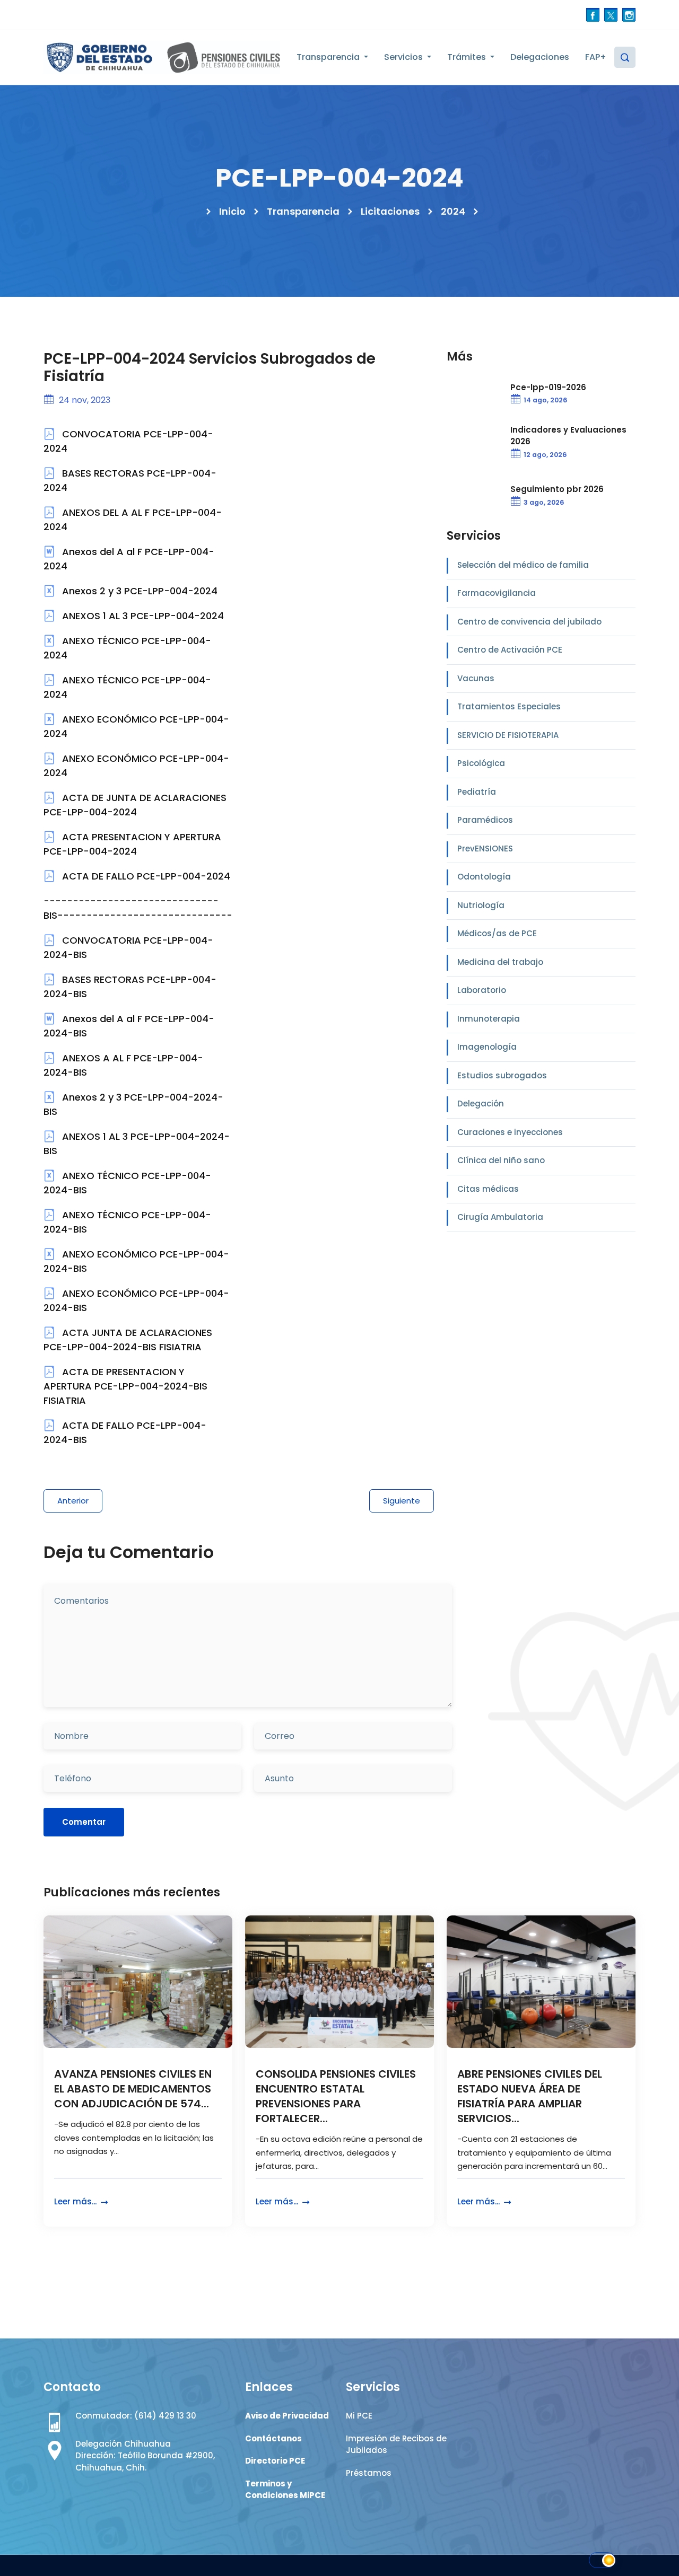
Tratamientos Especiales (509, 706)
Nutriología (481, 905)
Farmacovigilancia (497, 593)
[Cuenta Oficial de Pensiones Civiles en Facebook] (593, 15)
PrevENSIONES (485, 849)
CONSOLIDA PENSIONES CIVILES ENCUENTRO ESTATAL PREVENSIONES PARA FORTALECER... (336, 2096)
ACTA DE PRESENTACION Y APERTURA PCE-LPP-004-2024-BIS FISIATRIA (125, 1386)
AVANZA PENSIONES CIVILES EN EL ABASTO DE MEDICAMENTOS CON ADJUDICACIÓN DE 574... (133, 2089)
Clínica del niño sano (501, 1160)
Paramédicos (485, 820)
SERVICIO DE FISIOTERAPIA (508, 735)
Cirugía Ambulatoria (500, 1217)
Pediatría (477, 792)
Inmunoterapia (489, 1019)
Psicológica (481, 763)
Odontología (484, 877)
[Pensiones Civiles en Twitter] (611, 15)
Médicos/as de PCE (497, 933)
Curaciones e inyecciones (510, 1132)
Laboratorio (482, 990)
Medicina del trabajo (500, 962)
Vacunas (476, 678)
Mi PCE (359, 2416)
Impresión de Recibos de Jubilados (396, 2445)
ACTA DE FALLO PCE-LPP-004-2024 (145, 876)
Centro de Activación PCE (510, 650)
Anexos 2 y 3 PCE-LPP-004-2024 (138, 591)
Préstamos (369, 2473)
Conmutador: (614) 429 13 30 (136, 2416)
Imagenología (487, 1047)
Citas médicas (488, 1189)
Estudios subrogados (502, 1075)
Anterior (73, 1501)
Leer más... (76, 2201)
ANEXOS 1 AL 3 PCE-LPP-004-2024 (142, 616)
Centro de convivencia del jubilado (529, 622)
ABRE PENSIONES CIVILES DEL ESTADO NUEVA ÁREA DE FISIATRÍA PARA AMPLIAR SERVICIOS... (530, 2096)
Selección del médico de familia (523, 565)
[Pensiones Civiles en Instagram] (629, 15)
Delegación (481, 1104)
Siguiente (402, 1501)
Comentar (84, 1822)
